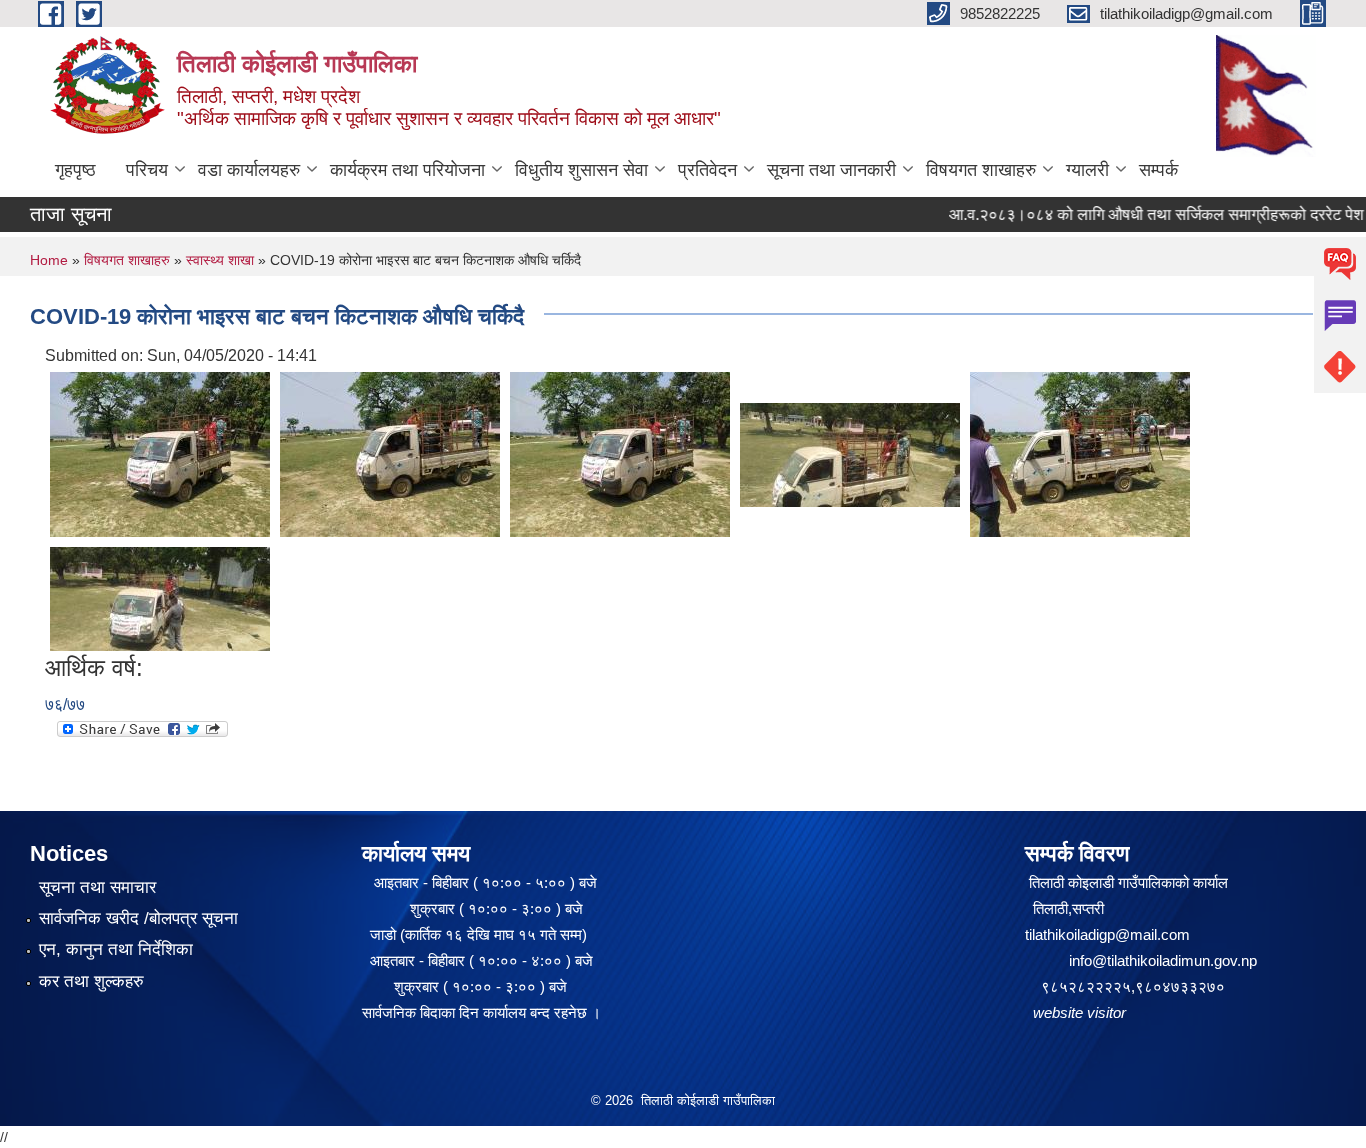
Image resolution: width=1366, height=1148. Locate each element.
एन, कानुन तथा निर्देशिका (116, 949)
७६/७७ (65, 704)
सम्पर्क (1158, 170)
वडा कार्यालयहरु (249, 170)
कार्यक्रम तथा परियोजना (407, 170)
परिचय (147, 170)
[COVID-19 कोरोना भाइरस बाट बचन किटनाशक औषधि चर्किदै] (160, 453)
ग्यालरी (1087, 170)
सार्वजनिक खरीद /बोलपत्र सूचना (138, 918)
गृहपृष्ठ (75, 170)
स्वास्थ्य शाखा (220, 260)
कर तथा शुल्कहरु (91, 981)
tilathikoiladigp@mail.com (1107, 934)
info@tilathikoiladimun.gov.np (1163, 960)
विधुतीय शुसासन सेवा (581, 170)
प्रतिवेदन (707, 170)
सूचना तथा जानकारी (831, 170)
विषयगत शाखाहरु (981, 170)
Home (49, 260)
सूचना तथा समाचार (97, 887)
